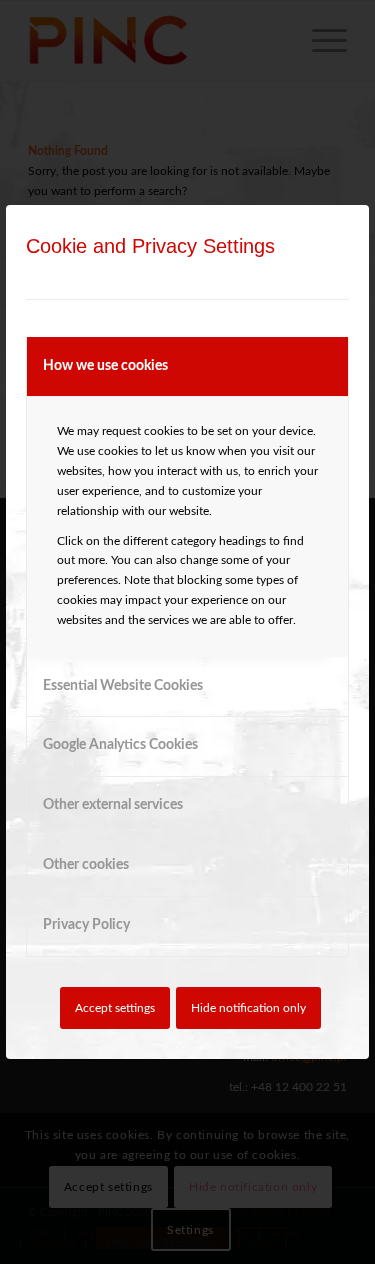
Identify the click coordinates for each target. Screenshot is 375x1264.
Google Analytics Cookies (120, 745)
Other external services (113, 805)
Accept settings (115, 1008)
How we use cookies (105, 366)
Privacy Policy (86, 925)
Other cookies (86, 865)
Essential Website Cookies (123, 686)
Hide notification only (248, 1008)
